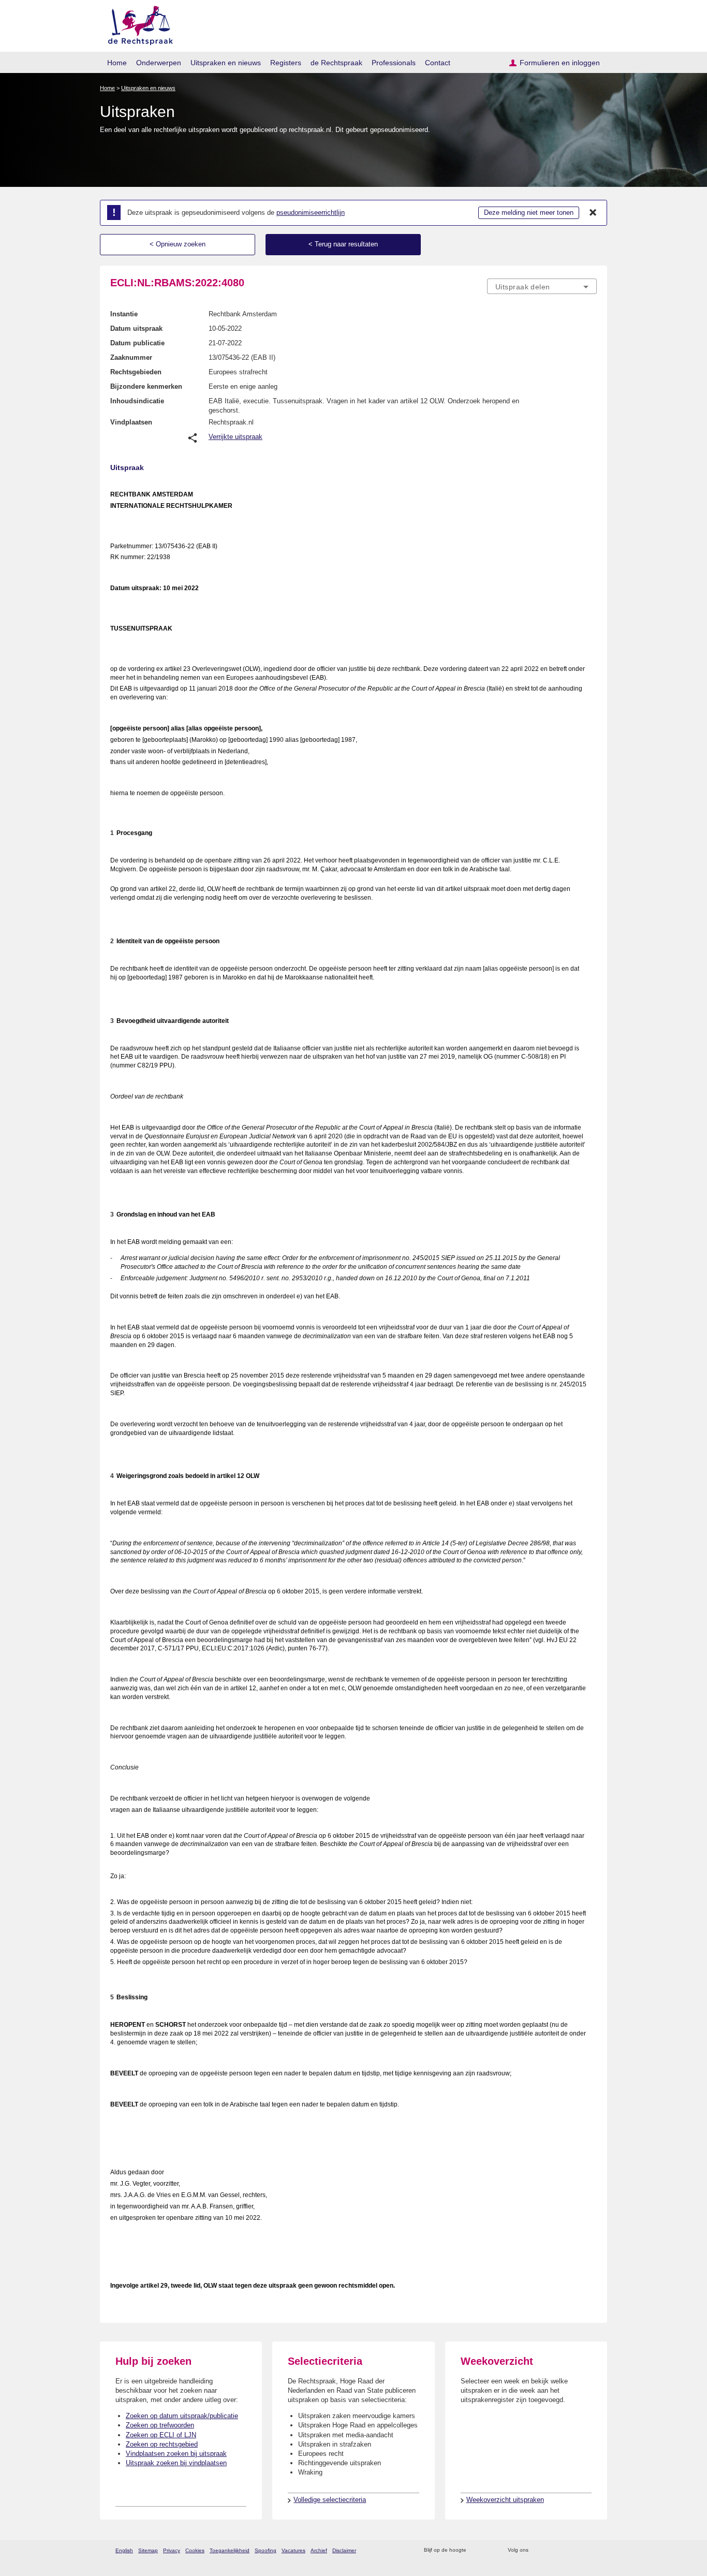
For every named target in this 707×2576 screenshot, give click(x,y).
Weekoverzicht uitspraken (505, 2500)
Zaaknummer (131, 357)
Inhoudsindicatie (137, 401)
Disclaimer (344, 2550)
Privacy (172, 2550)
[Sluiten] (593, 213)
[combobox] (542, 286)
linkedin (578, 2550)
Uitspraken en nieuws (226, 63)
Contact (438, 63)
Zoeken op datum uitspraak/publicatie (182, 2416)
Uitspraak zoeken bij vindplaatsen (176, 2463)
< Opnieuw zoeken (178, 244)
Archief (319, 2550)
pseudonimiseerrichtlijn (311, 213)
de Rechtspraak (336, 63)
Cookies (195, 2550)
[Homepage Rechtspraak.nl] (137, 24)
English (124, 2550)
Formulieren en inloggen (560, 63)
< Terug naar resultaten (343, 244)
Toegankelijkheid (230, 2550)
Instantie (124, 314)
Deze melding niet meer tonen (529, 213)
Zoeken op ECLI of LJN (161, 2435)
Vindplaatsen (131, 422)
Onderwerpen (159, 63)
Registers (286, 63)
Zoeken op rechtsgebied (162, 2444)
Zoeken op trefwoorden (160, 2425)
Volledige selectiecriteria (330, 2500)
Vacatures (293, 2550)
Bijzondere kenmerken (146, 386)
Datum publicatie (137, 343)
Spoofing (266, 2550)
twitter (537, 2550)
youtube (591, 2550)
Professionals (394, 63)
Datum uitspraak (136, 328)
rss (476, 2550)
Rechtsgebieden (136, 372)
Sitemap (148, 2550)
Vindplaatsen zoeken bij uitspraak (176, 2454)
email (489, 2550)
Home (117, 63)
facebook (551, 2550)
